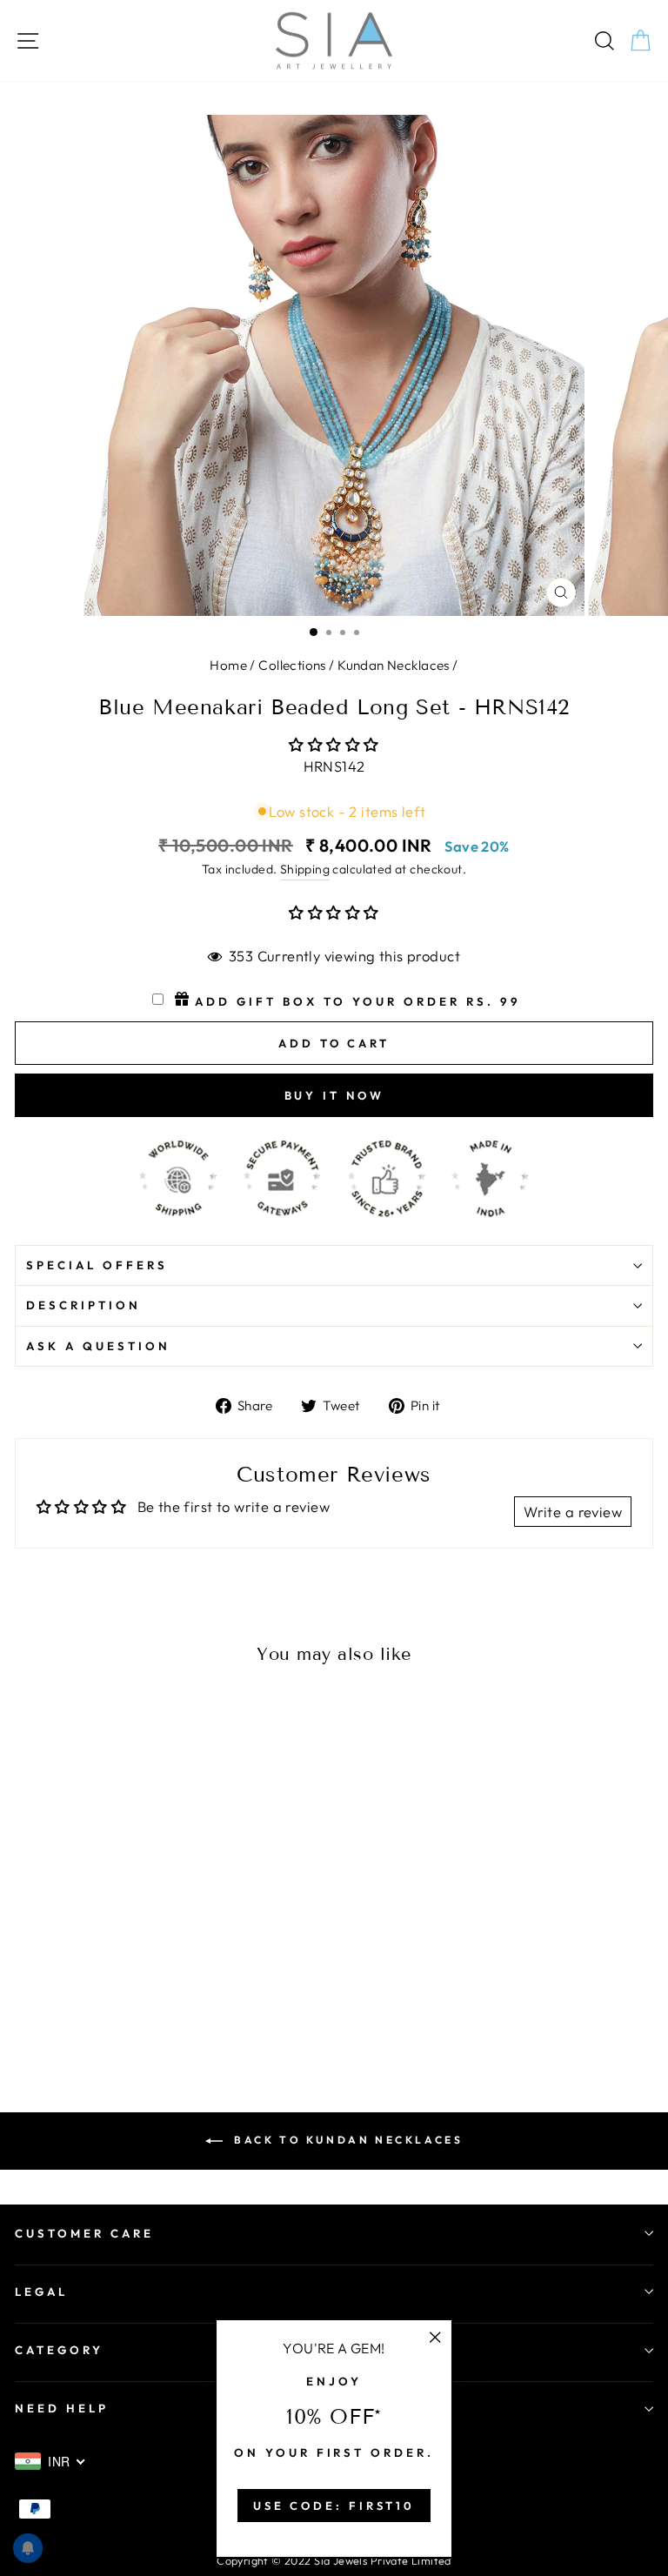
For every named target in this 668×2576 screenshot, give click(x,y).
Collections (292, 665)
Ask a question (98, 1346)
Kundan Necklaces (394, 665)
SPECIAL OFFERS (97, 1265)
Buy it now (334, 1095)
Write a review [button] (573, 1512)
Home (228, 665)
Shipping (305, 869)
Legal (41, 2292)
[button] (334, 744)
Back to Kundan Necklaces (347, 2140)
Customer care (84, 2233)
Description (83, 1305)
